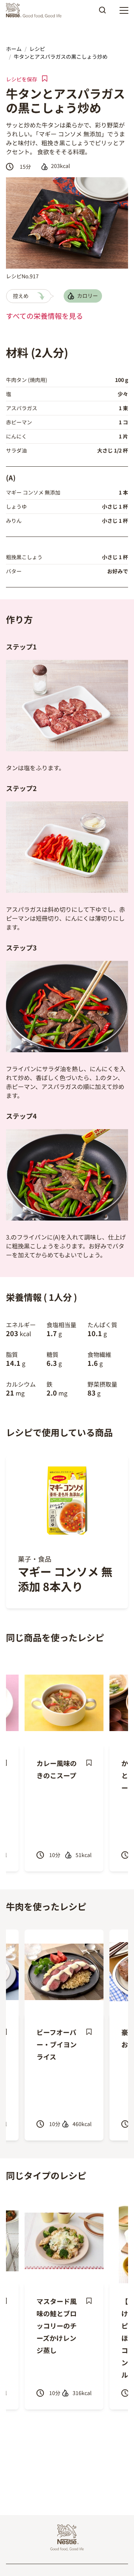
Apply (102, 13)
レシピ (37, 49)
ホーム (14, 49)
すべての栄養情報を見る (44, 316)
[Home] (36, 10)
